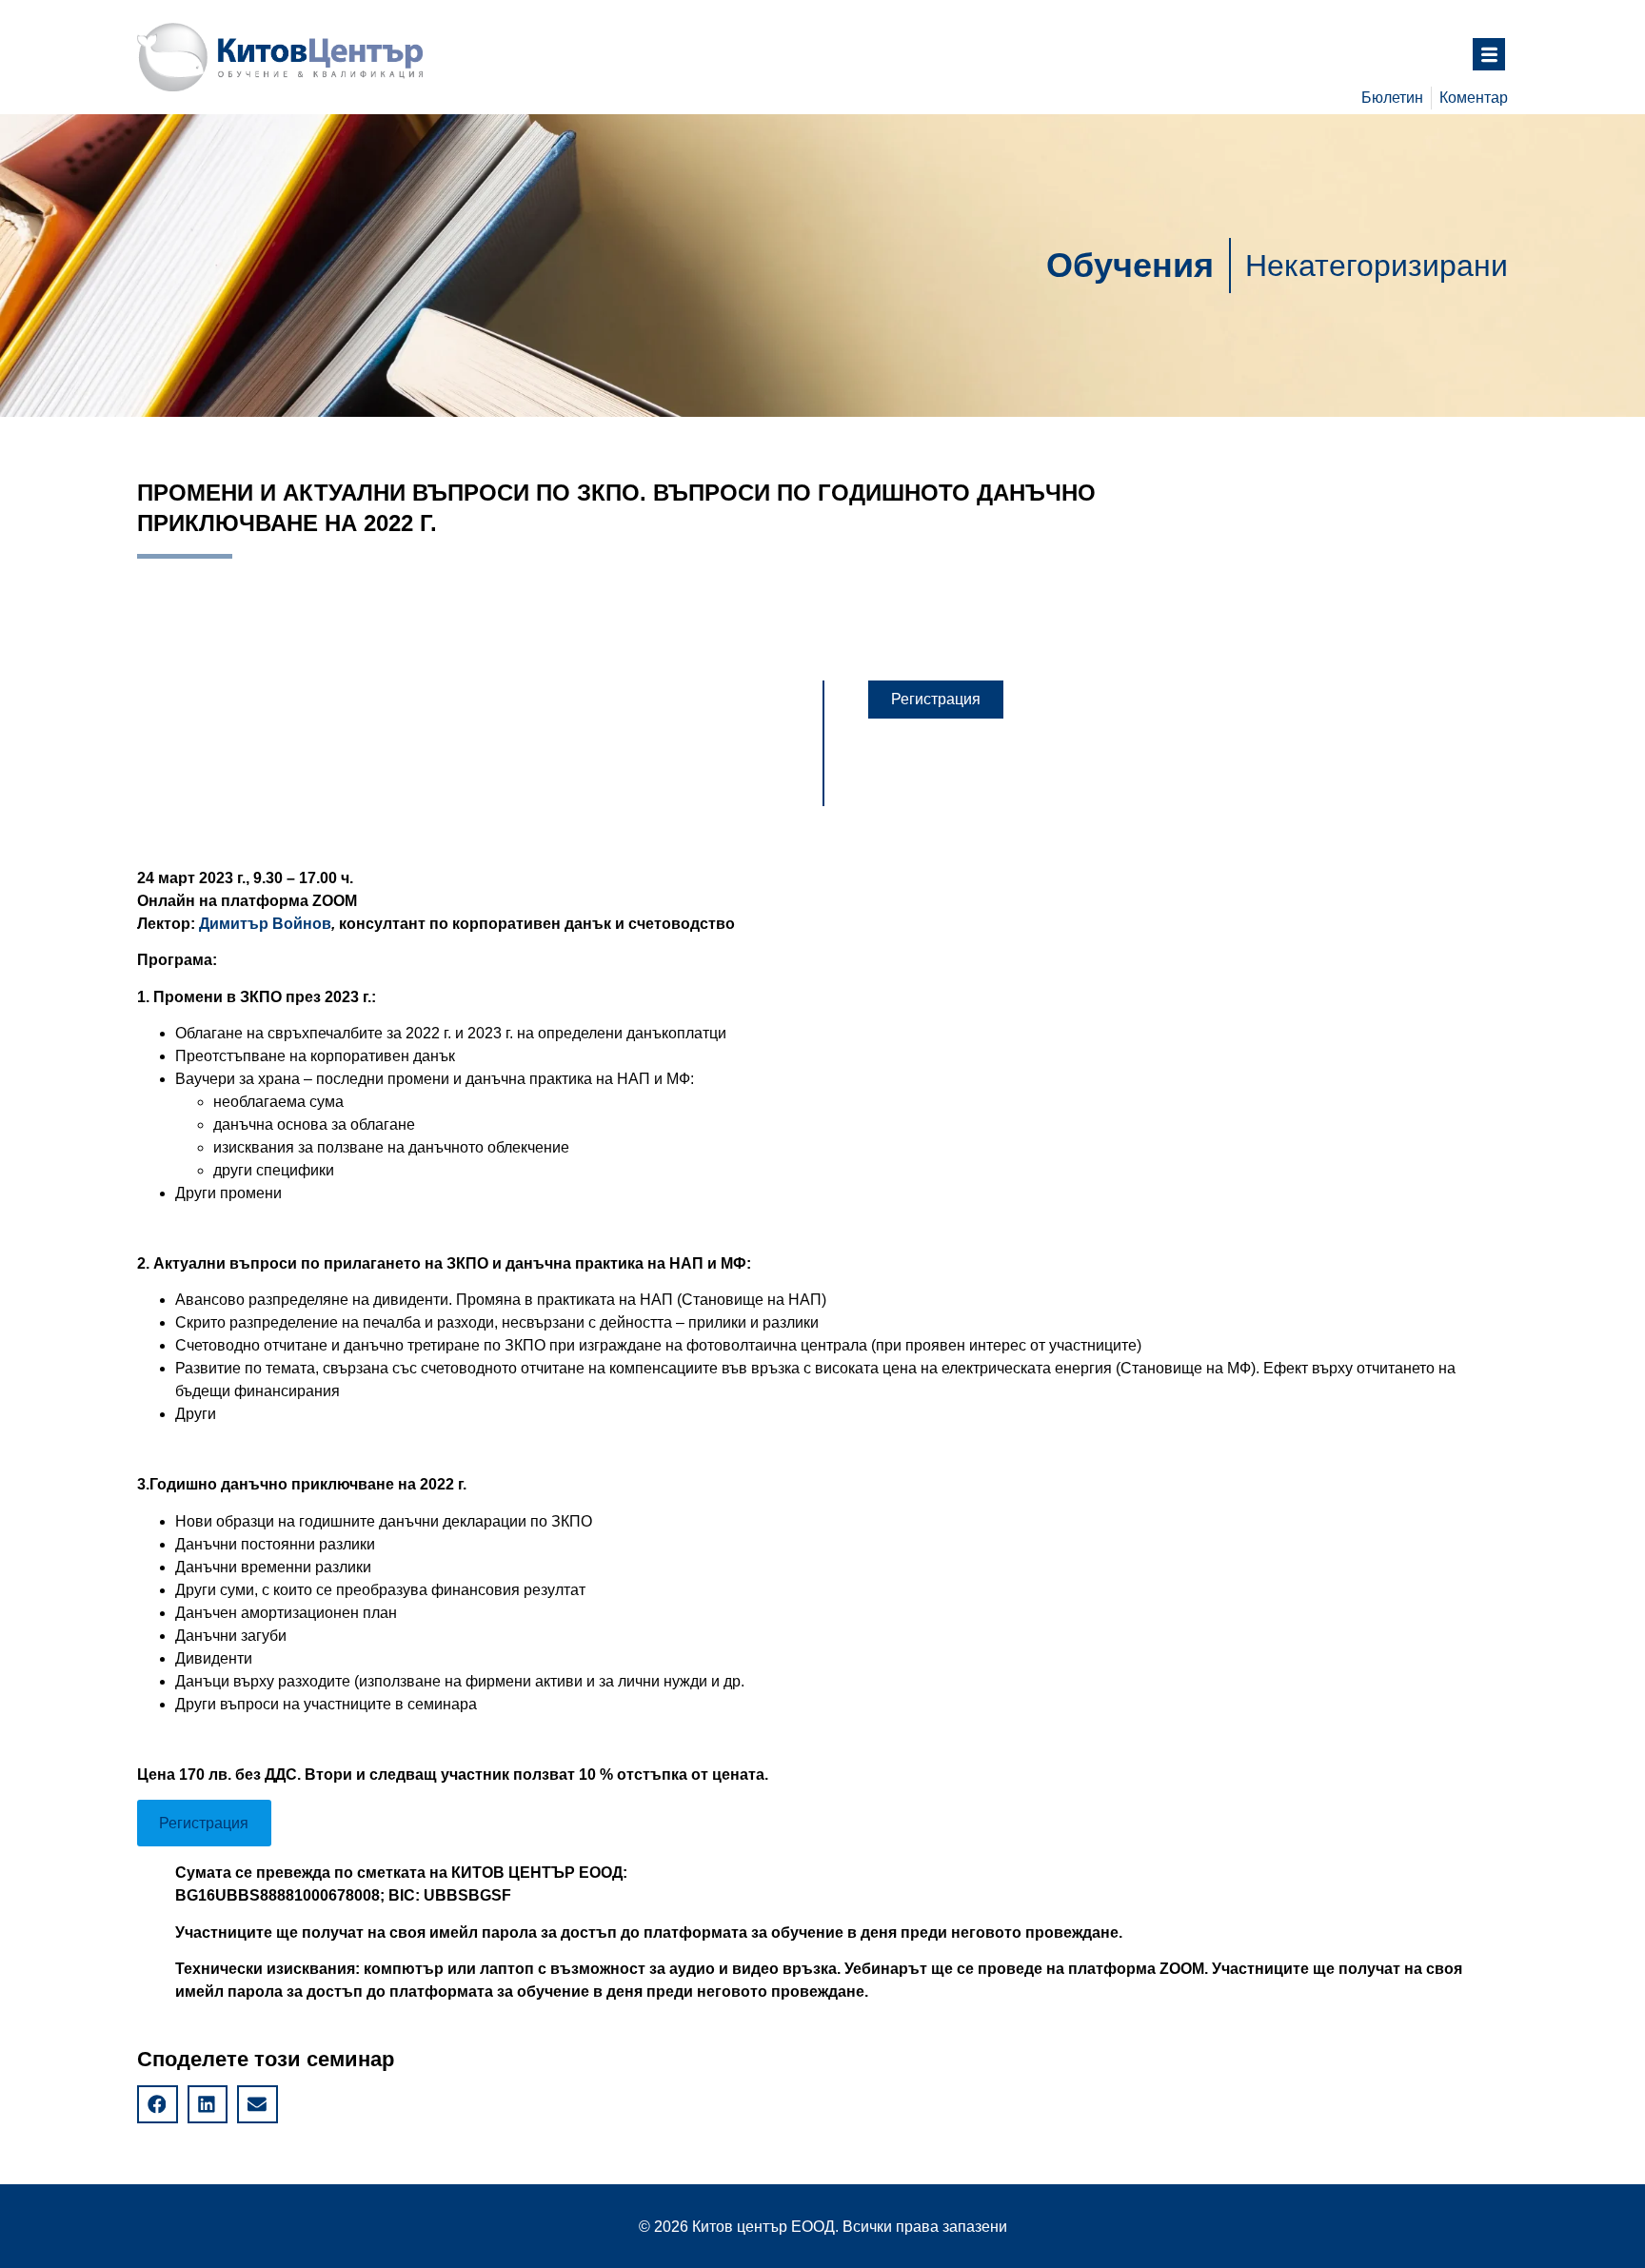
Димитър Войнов (265, 924)
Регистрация (204, 1823)
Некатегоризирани (1377, 266)
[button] (936, 700)
